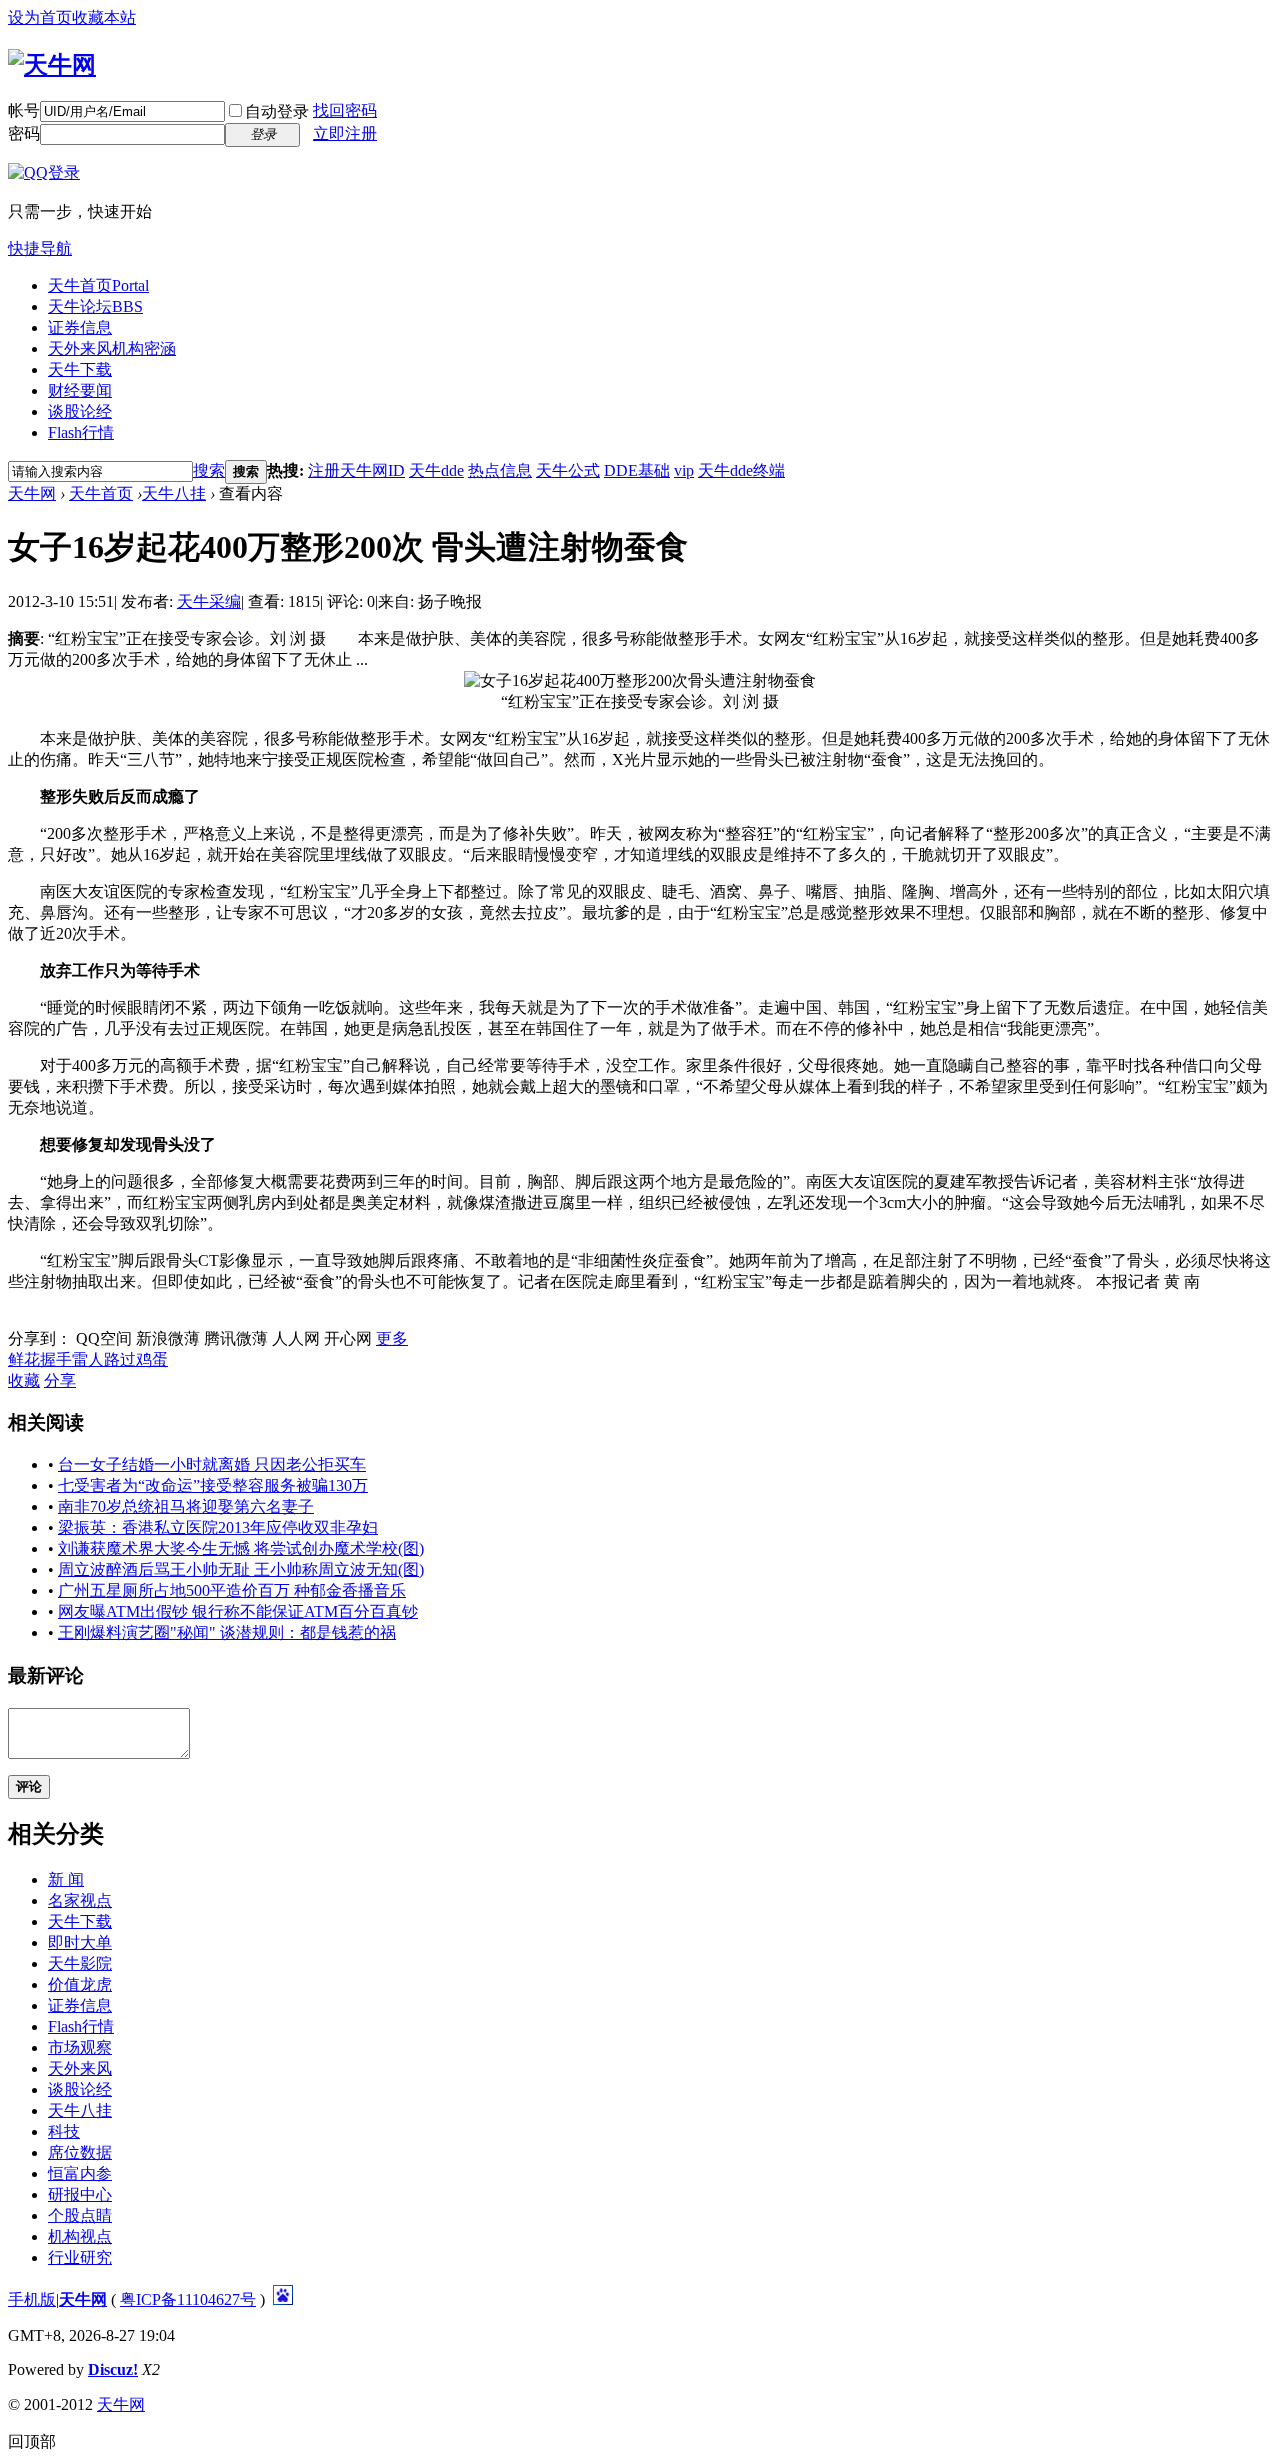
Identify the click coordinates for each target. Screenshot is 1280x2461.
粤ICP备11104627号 (188, 2299)
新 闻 (66, 1879)
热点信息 (500, 470)
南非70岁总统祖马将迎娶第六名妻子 (186, 1506)
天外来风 (112, 348)
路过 (120, 1359)
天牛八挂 (174, 493)
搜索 (209, 470)
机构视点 (80, 2236)
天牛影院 (80, 1963)
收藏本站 (104, 17)
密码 (24, 133)
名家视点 (80, 1900)
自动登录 (277, 111)
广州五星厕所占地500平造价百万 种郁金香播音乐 (232, 1590)
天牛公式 (568, 470)
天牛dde (436, 470)
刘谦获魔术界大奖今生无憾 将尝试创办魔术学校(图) (241, 1548)
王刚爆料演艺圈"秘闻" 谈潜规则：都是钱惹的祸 (227, 1632)
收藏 (24, 1380)
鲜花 (24, 1359)
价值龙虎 (80, 1984)
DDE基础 (637, 470)
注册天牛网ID (356, 470)
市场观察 (80, 2047)
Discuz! (113, 2369)
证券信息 (80, 327)
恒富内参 (80, 2173)
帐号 (24, 110)
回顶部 (32, 2441)
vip (684, 470)
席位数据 (80, 2152)
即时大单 (80, 1942)
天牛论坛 (95, 306)
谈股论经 (80, 411)
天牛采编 (209, 601)
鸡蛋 (152, 1359)
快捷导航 (40, 248)
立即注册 (345, 133)
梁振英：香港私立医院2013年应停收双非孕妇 (218, 1527)
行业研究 (80, 2257)
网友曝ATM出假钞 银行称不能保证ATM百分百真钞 (238, 1611)
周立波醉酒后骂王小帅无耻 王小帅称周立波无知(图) (241, 1569)
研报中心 (80, 2194)
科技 (64, 2131)
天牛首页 (98, 285)
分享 (60, 1380)
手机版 (32, 2299)
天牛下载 (80, 369)
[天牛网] (52, 65)
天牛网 (32, 493)
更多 (392, 1338)
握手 (56, 1359)
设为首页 (40, 17)
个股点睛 (80, 2215)
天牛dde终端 (741, 470)
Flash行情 (81, 432)
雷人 (88, 1359)
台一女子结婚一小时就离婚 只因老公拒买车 (212, 1464)
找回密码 (345, 110)
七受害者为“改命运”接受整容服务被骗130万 (213, 1485)
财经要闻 (80, 390)
